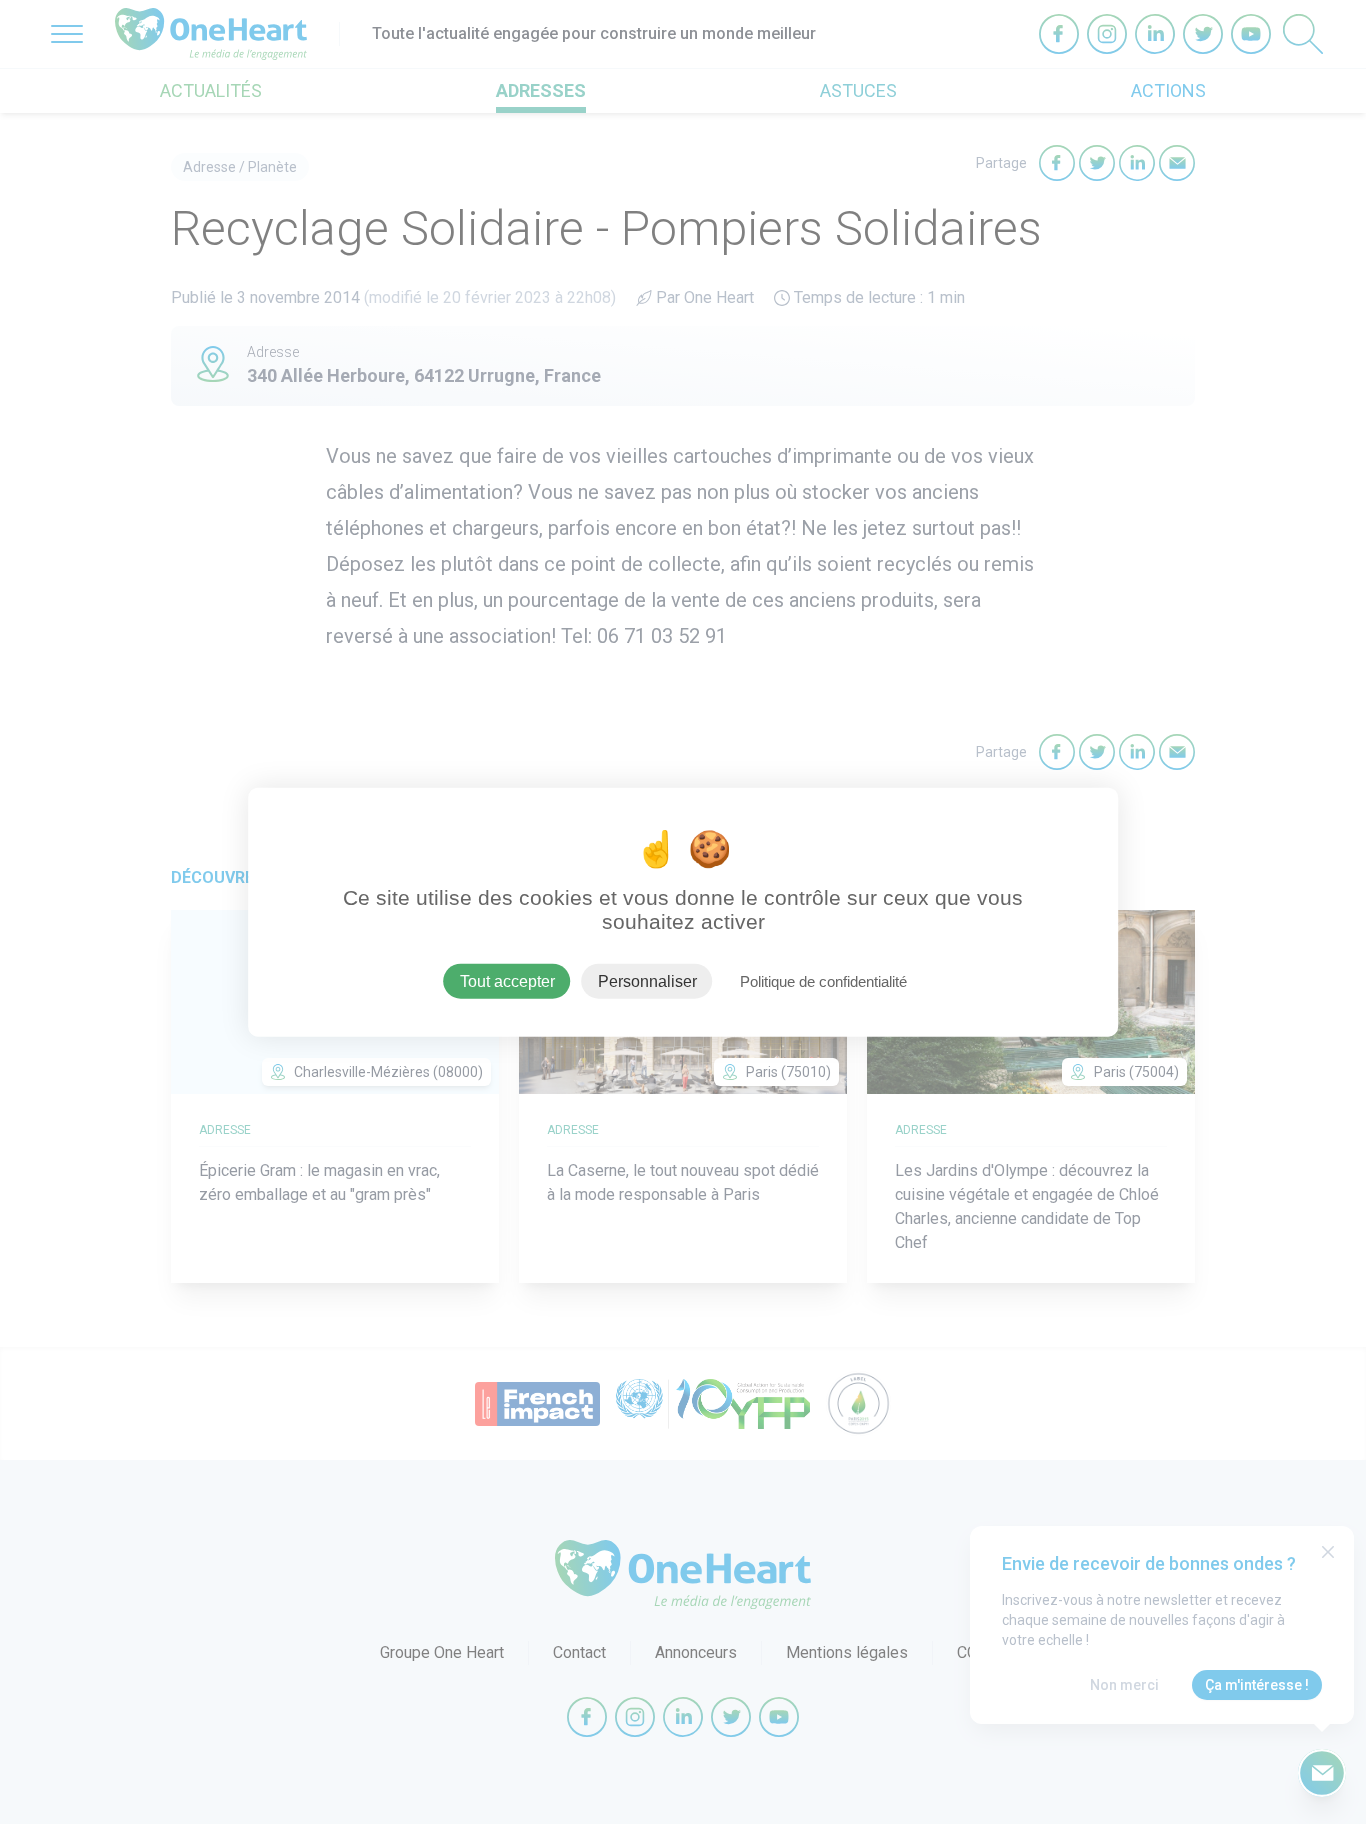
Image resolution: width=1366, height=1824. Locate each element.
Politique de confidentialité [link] (823, 980)
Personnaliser (647, 980)
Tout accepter (507, 980)
